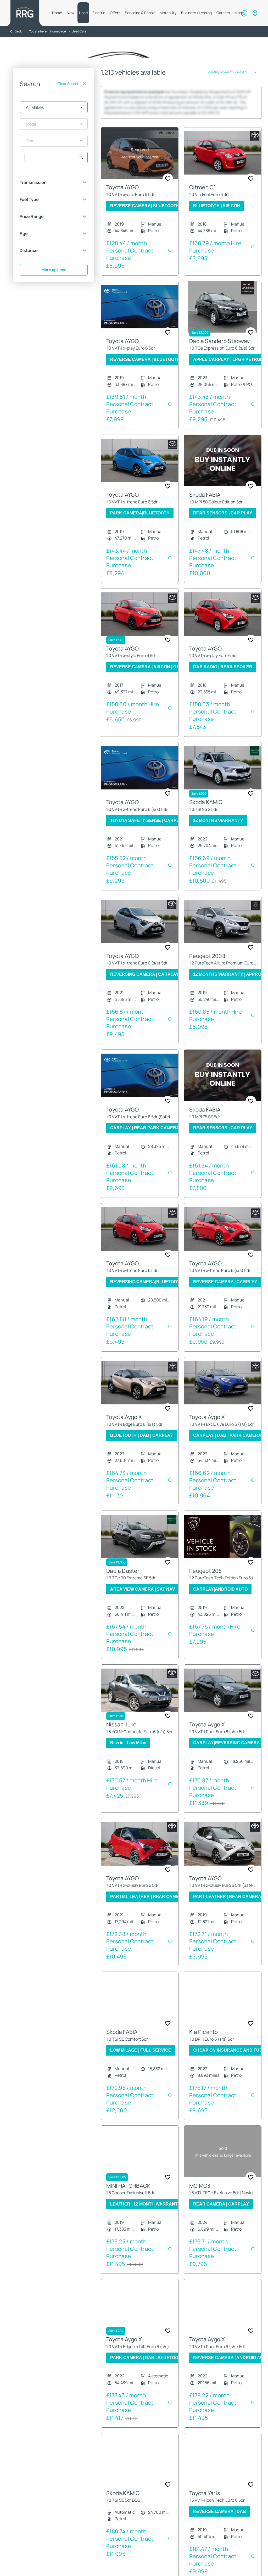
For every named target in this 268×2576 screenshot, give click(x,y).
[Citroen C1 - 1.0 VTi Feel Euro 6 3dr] (223, 164)
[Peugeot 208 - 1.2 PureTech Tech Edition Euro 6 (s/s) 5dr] (223, 1547)
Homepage (58, 31)
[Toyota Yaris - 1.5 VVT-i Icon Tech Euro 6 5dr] (223, 2469)
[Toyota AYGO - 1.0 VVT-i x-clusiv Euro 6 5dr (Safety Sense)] (223, 1854)
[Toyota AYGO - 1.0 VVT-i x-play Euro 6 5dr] (140, 317)
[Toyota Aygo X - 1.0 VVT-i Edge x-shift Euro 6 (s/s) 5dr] (140, 2316)
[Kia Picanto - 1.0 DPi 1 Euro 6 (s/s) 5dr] (223, 2008)
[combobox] (54, 107)
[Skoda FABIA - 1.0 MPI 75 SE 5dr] (223, 1086)
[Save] (168, 189)
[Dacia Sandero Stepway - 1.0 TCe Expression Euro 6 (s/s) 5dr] (223, 317)
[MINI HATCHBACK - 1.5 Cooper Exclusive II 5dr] (140, 2162)
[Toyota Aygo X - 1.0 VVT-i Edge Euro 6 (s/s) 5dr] (140, 1393)
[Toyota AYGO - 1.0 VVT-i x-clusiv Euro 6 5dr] (140, 1854)
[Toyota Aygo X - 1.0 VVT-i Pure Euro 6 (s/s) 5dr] (223, 1701)
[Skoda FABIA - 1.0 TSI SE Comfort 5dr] (140, 2008)
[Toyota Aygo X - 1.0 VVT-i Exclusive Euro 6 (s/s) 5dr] (223, 1393)
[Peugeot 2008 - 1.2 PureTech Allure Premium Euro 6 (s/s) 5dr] (223, 932)
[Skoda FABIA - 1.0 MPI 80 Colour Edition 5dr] (223, 471)
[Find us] (255, 13)
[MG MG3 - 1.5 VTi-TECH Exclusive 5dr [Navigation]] (223, 2162)
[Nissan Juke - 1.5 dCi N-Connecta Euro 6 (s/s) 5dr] (140, 1701)
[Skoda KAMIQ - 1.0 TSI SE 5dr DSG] (140, 2469)
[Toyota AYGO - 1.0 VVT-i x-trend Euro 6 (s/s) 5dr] (140, 778)
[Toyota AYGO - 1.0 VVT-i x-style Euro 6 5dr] (140, 625)
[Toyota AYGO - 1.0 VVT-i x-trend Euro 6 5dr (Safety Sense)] (140, 1086)
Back (18, 31)
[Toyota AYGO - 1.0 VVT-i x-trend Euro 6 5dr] (140, 471)
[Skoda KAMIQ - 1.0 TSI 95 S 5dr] (223, 778)
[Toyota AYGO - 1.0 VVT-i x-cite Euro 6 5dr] (140, 164)
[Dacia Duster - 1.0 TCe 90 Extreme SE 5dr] (140, 1547)
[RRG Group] (25, 13)
